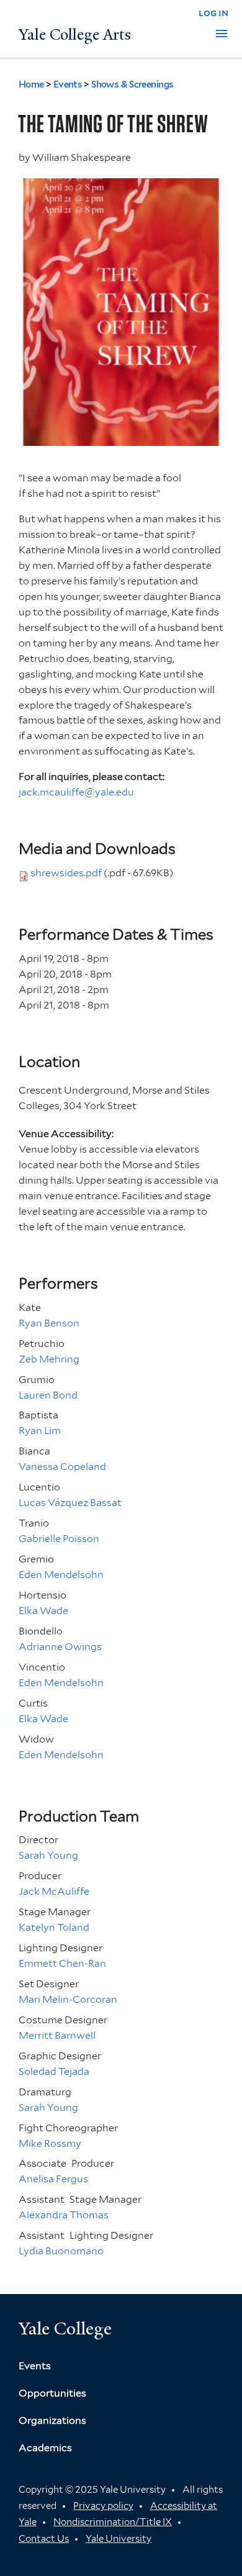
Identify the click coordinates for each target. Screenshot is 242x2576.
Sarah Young (48, 1855)
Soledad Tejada (54, 2071)
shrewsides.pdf (66, 873)
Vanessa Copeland (62, 1467)
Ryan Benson (49, 1323)
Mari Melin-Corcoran (68, 1999)
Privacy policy (103, 2506)
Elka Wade (43, 1611)
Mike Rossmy (50, 2143)
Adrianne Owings (60, 1647)
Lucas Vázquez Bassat (70, 1503)
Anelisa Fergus (53, 2179)
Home (31, 84)
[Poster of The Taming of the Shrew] (121, 438)
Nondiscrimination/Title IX (113, 2522)
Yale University (119, 2539)
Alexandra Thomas (64, 2215)
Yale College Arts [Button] (75, 35)
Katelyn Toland (54, 1927)
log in (213, 13)
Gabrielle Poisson (59, 1539)
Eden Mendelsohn (61, 1575)
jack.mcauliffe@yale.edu (76, 792)
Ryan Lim (40, 1431)
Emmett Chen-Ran (62, 1963)
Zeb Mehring (49, 1359)
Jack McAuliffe (54, 1891)
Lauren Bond (48, 1395)
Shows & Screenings (132, 84)
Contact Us (44, 2539)
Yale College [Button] (65, 2329)
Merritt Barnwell (57, 2035)
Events (68, 84)
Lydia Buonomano (61, 2251)
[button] (222, 34)
